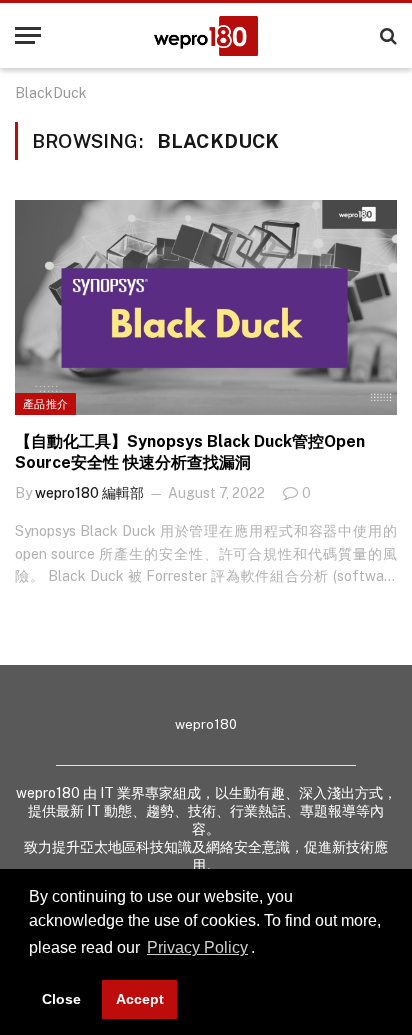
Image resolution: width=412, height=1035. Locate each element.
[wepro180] (206, 36)
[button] (262, 950)
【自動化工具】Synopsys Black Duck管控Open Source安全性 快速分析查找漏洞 (190, 452)
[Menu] (28, 35)
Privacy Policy (197, 947)
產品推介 (45, 404)
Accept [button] (140, 999)
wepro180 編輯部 (89, 493)
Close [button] (61, 999)
